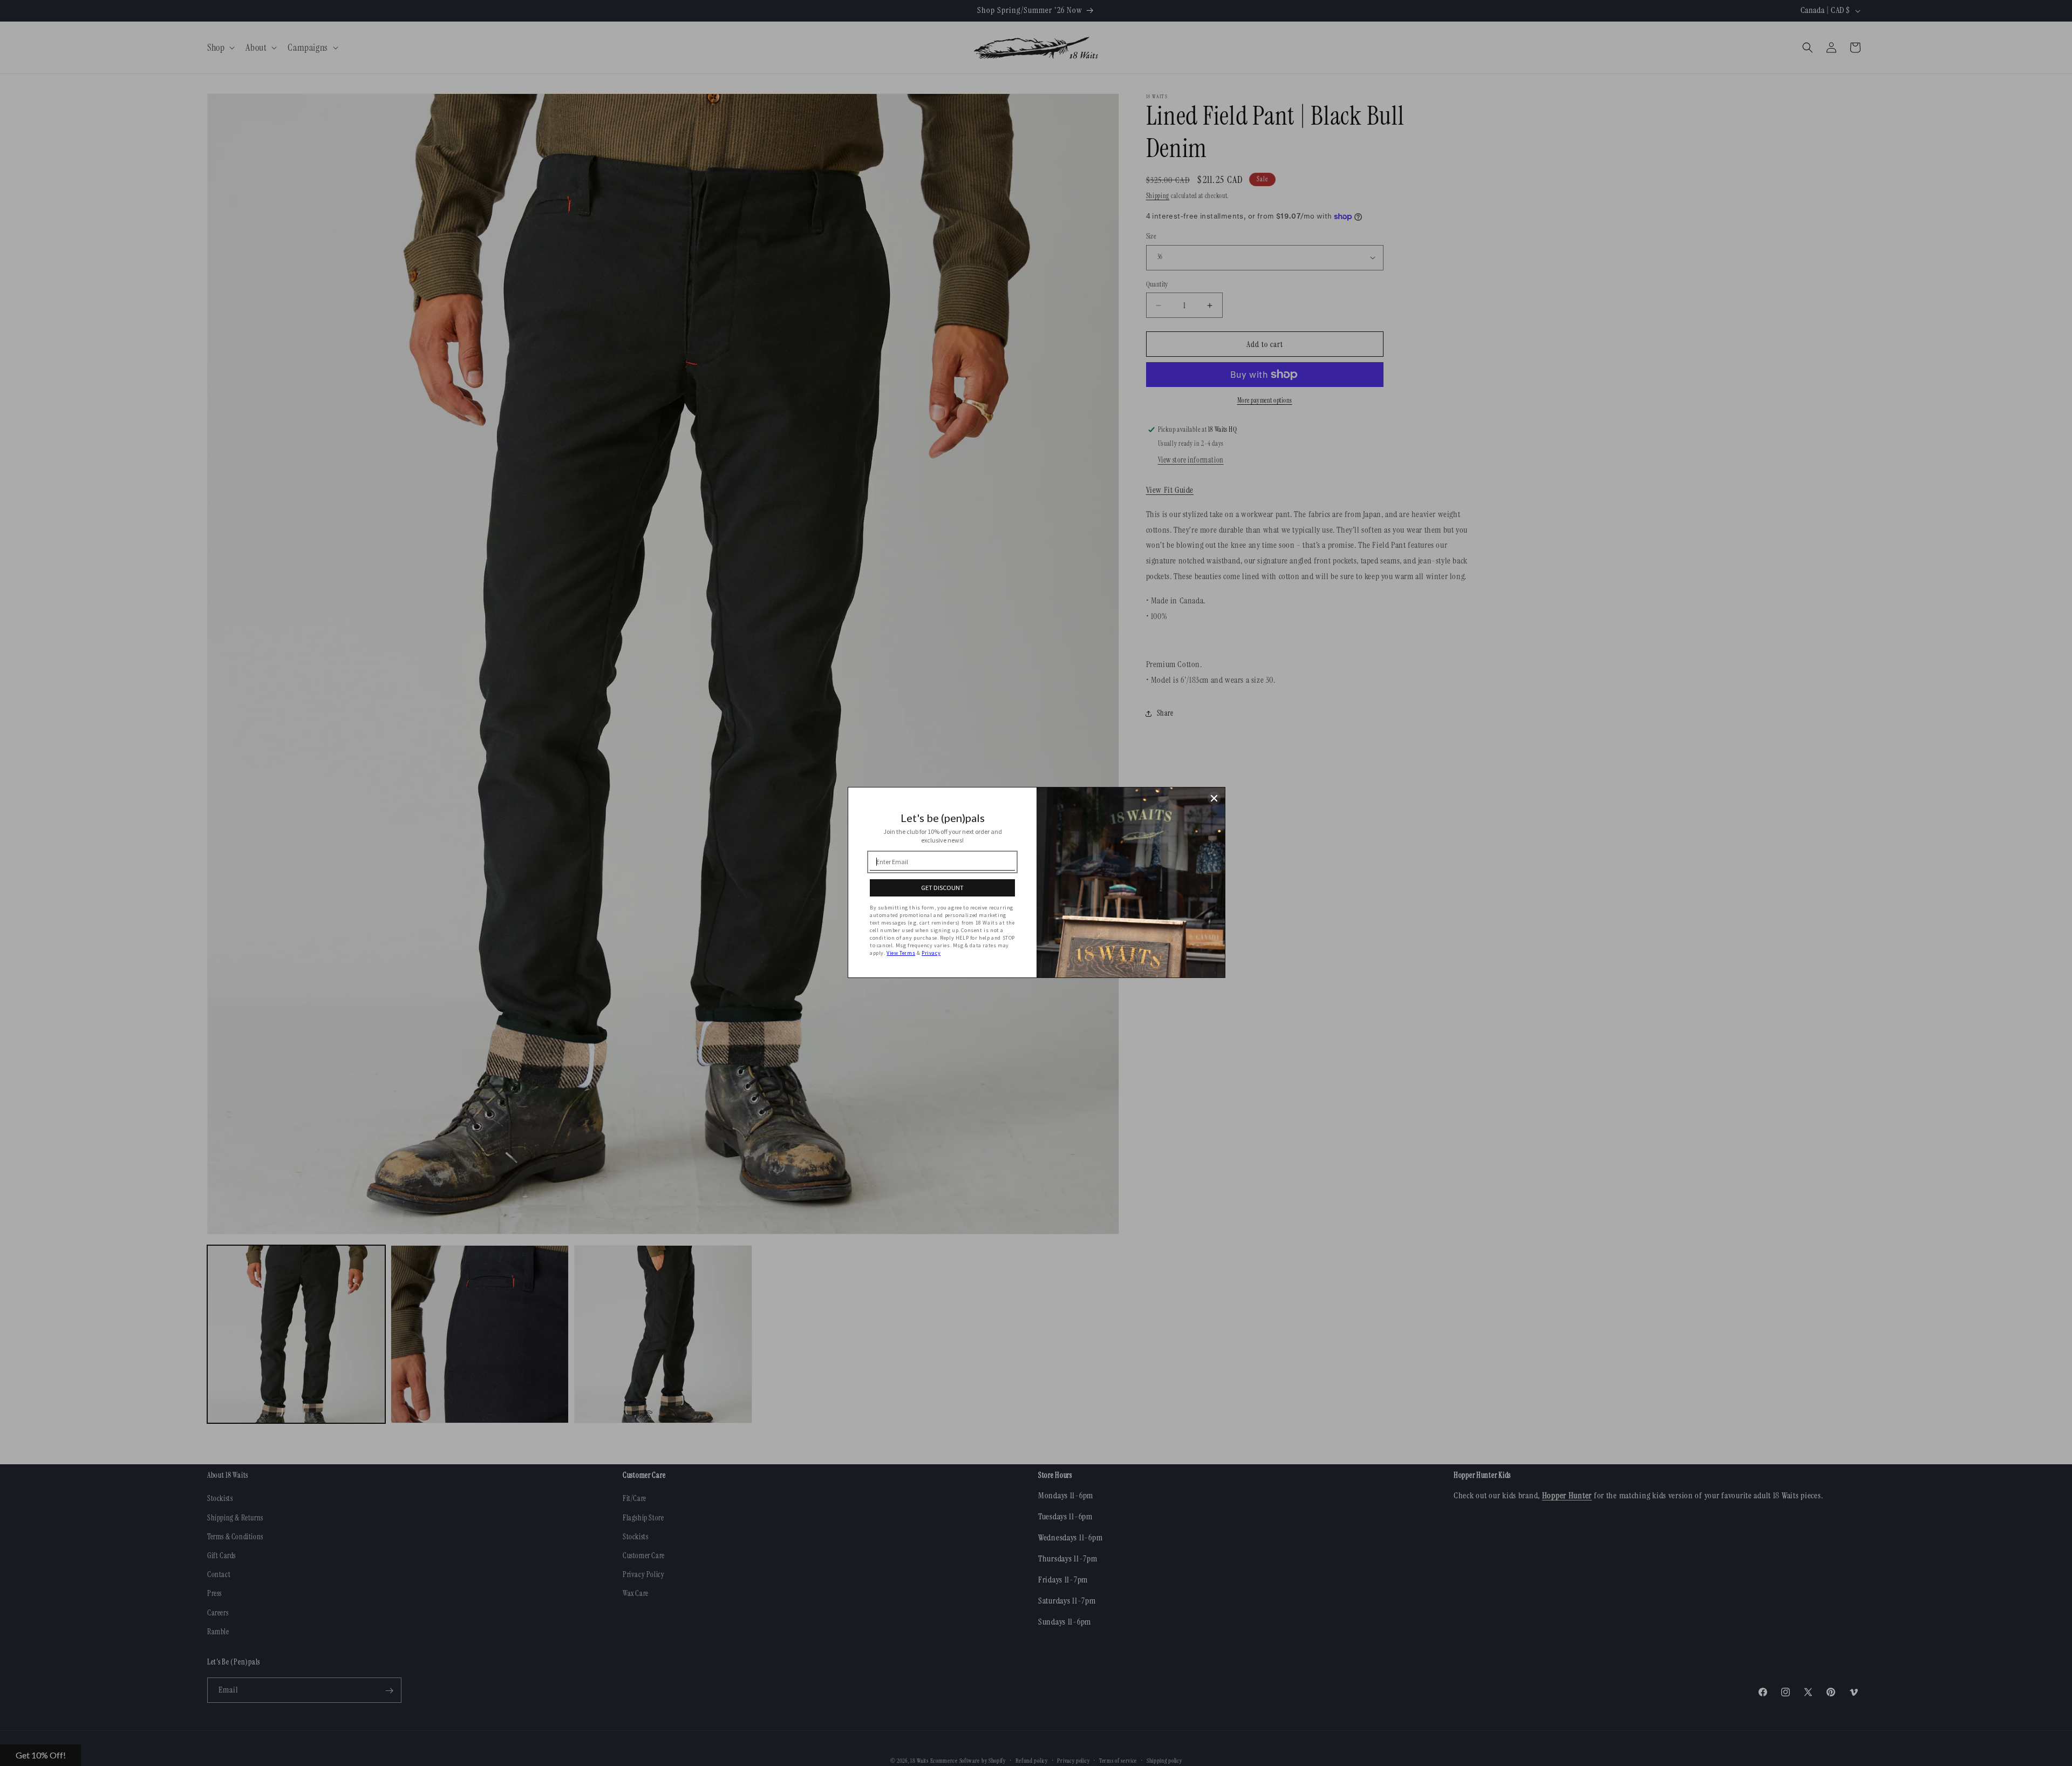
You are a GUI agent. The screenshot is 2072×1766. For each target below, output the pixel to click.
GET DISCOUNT (942, 888)
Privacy (931, 953)
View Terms (901, 953)
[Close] (1214, 798)
